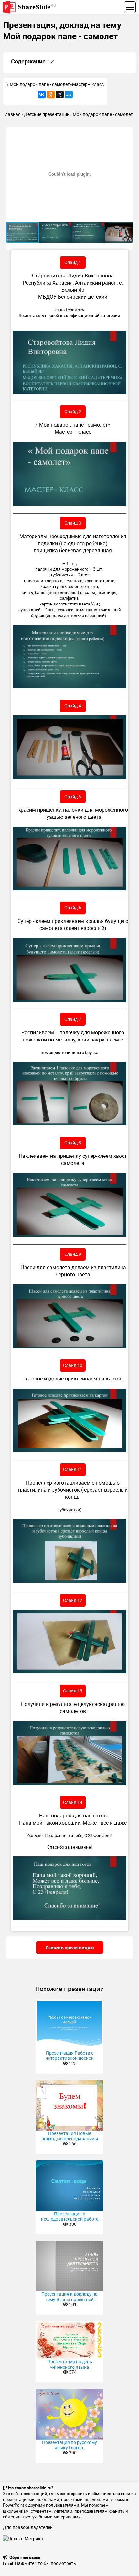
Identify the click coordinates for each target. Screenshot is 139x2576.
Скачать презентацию (70, 1947)
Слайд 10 (73, 1365)
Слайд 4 (73, 706)
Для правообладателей (28, 2527)
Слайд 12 (73, 1600)
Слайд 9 (73, 1254)
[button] (127, 133)
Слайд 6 (73, 908)
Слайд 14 (73, 1802)
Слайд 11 (73, 1469)
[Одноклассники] (51, 94)
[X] (60, 94)
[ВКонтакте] (42, 94)
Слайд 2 (73, 411)
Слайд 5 (73, 796)
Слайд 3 (73, 523)
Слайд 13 (73, 1691)
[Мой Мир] (69, 94)
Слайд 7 (73, 1019)
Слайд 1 (73, 262)
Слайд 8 (73, 1143)
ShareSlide (37, 7)
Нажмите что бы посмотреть (45, 2563)
